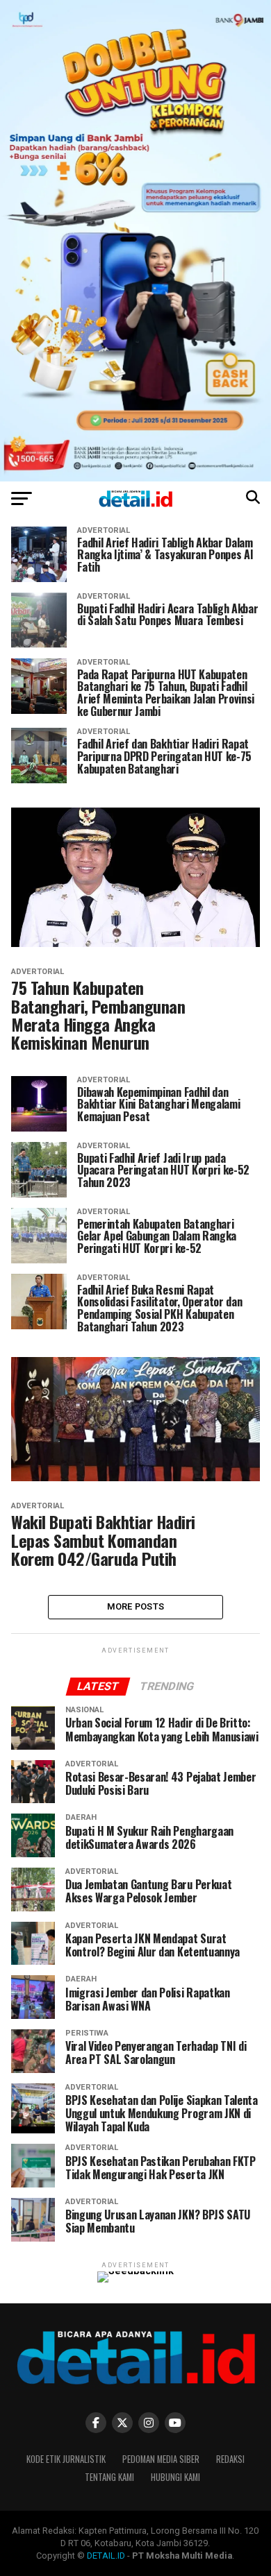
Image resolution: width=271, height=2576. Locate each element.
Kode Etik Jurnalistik (66, 2459)
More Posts (136, 1606)
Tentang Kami (109, 2477)
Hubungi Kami (175, 2477)
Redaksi (230, 2459)
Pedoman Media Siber (161, 2459)
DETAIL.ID (106, 2556)
